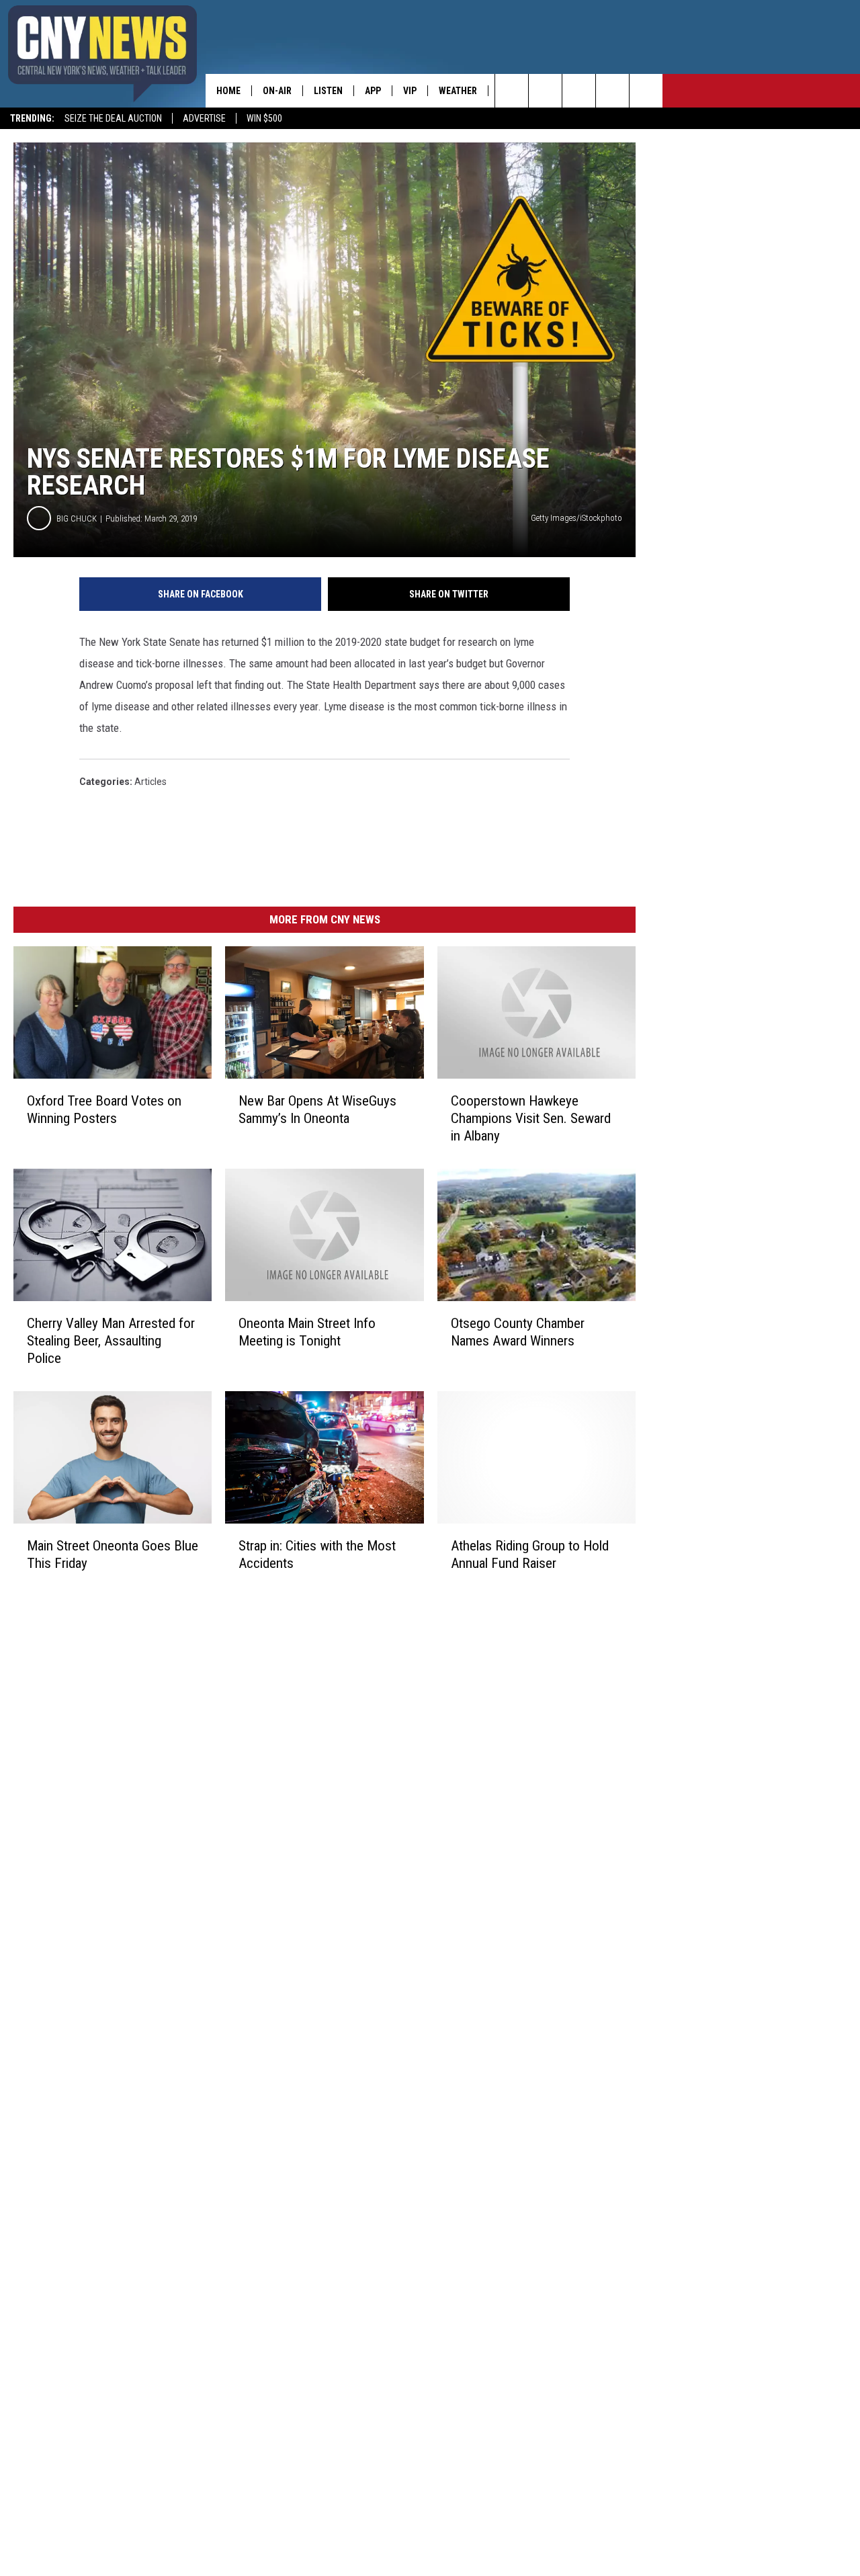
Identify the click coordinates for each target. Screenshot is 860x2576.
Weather (458, 91)
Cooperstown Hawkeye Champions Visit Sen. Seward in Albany (531, 1118)
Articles (150, 782)
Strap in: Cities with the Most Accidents (317, 1554)
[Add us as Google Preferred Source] (545, 91)
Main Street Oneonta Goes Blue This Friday (113, 1554)
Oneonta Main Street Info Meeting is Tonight (307, 1332)
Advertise (204, 118)
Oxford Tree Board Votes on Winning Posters (104, 1110)
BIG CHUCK (77, 518)
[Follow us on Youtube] (646, 91)
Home (228, 91)
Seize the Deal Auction (113, 118)
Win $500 (264, 118)
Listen (328, 91)
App (373, 91)
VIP (410, 91)
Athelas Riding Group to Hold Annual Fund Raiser (530, 1554)
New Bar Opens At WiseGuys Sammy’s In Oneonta (317, 1110)
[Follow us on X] (612, 91)
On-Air (277, 91)
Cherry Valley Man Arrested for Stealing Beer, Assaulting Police (111, 1341)
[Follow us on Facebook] (579, 91)
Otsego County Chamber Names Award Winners (518, 1332)
